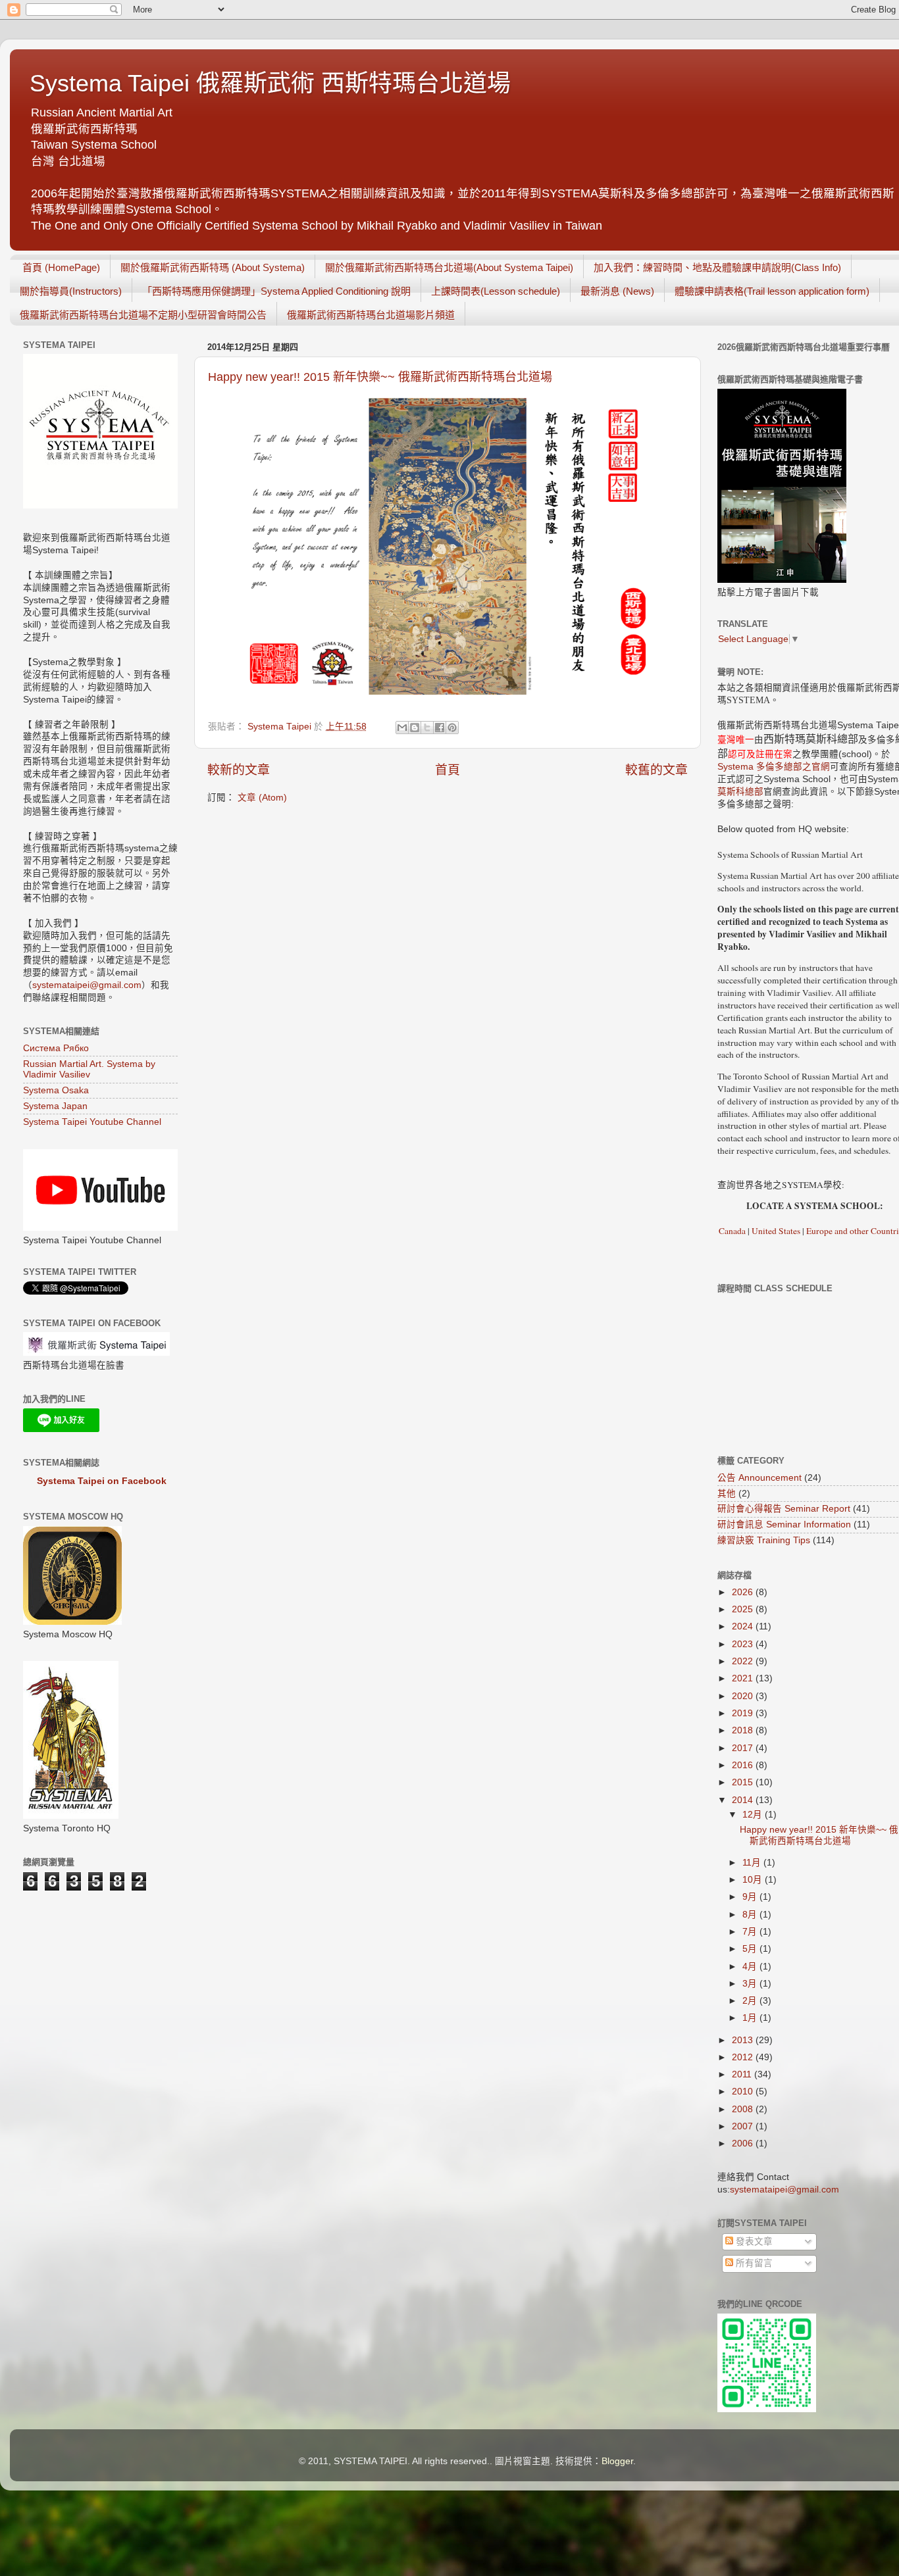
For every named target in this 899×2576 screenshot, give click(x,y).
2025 (744, 1609)
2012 (744, 2057)
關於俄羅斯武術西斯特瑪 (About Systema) (213, 267)
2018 (744, 1730)
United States (776, 1231)
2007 (744, 2126)
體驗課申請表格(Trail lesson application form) (772, 291)
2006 (744, 2143)
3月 (751, 1984)
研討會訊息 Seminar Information (784, 1524)
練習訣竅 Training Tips (764, 1540)
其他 (727, 1494)
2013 (744, 2040)
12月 (754, 1815)
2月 (751, 2001)
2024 (744, 1626)
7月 (751, 1932)
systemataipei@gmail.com (87, 985)
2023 (744, 1644)
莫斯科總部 (740, 792)
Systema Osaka (56, 1090)
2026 (744, 1592)
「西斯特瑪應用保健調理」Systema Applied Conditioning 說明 (276, 291)
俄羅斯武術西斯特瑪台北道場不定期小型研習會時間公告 (143, 315)
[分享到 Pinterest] (452, 728)
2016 (744, 1765)
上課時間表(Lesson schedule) (496, 291)
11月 (753, 1863)
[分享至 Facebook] (440, 728)
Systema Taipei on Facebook (102, 1481)
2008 (744, 2109)
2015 (744, 1782)
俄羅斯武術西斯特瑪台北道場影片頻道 (371, 315)
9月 (751, 1897)
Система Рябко (56, 1048)
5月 (751, 1949)
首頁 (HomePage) (61, 267)
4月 (751, 1967)
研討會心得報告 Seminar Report (784, 1509)
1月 (751, 2018)
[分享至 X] (427, 728)
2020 (744, 1696)
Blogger (617, 2461)
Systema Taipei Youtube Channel (92, 1122)
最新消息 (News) (617, 291)
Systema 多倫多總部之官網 (774, 767)
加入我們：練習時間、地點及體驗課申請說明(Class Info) (717, 267)
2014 (744, 1800)
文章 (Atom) (262, 798)
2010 (744, 2092)
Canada (732, 1231)
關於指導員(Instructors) (71, 291)
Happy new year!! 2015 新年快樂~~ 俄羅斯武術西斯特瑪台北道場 (380, 377)
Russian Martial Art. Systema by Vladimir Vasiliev (89, 1069)
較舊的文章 (656, 770)
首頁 (448, 770)
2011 (743, 2074)
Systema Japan (55, 1106)
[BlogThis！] (415, 728)
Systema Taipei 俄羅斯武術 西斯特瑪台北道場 (270, 83)
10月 (754, 1880)
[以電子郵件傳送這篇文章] (402, 728)
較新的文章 (239, 770)
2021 (744, 1678)
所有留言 (753, 2263)
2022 (744, 1661)
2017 (744, 1748)
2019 (744, 1713)
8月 (751, 1915)
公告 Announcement (759, 1478)
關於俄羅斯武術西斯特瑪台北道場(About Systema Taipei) (449, 267)
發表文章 (753, 2242)
